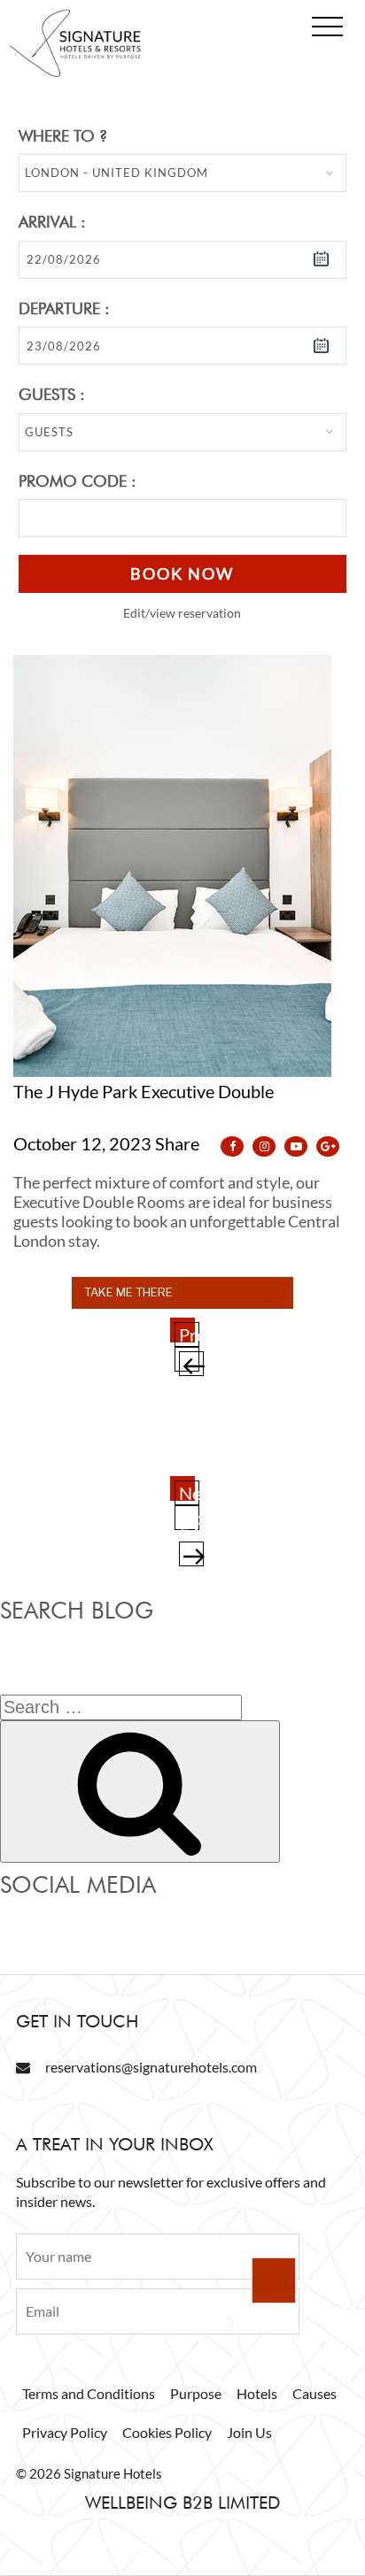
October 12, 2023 (82, 1143)
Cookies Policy (167, 2432)
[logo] (75, 73)
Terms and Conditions (89, 2393)
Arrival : (52, 222)
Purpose (196, 2393)
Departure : (64, 308)
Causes (315, 2393)
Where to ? (63, 136)
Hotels (257, 2393)
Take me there (128, 1292)
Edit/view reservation (182, 613)
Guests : (52, 394)
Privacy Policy (65, 2432)
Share (179, 1143)
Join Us (249, 2432)
